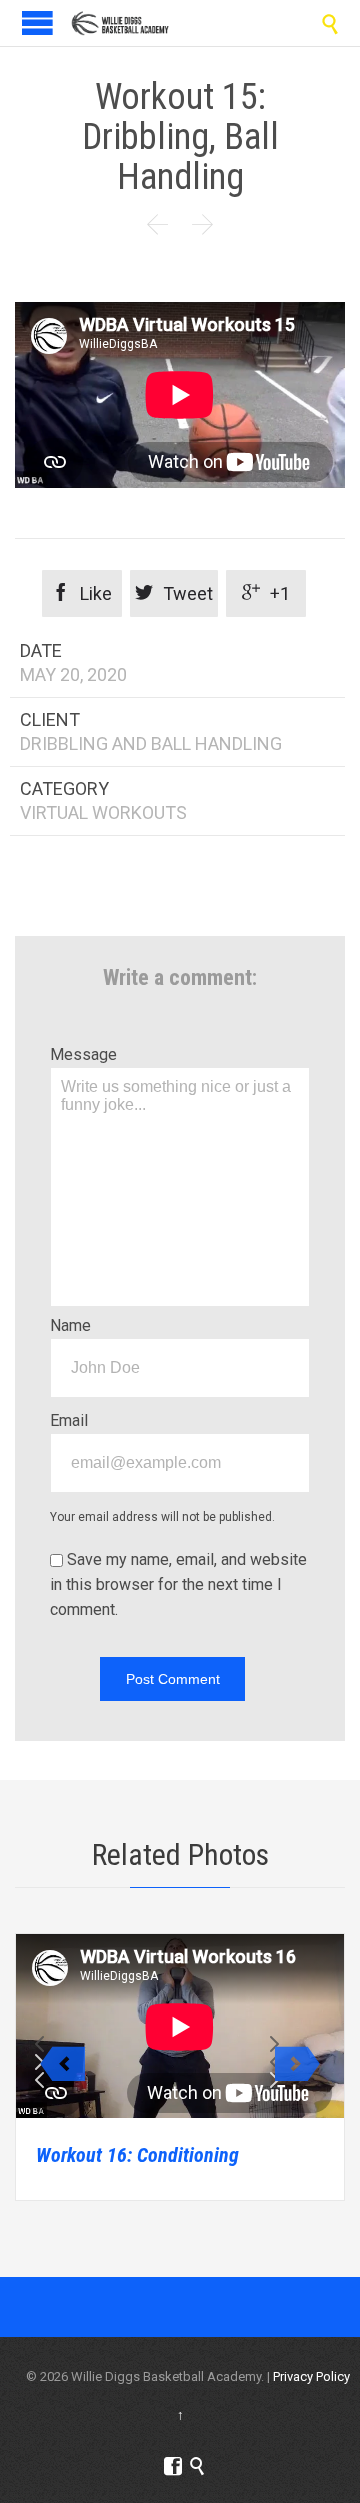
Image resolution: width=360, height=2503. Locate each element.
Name (70, 1325)
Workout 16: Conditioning (137, 2155)
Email (69, 1420)
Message (83, 1054)
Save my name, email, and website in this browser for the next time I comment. (178, 1584)
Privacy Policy (311, 2376)
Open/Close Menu (37, 22)
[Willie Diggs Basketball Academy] (120, 23)
